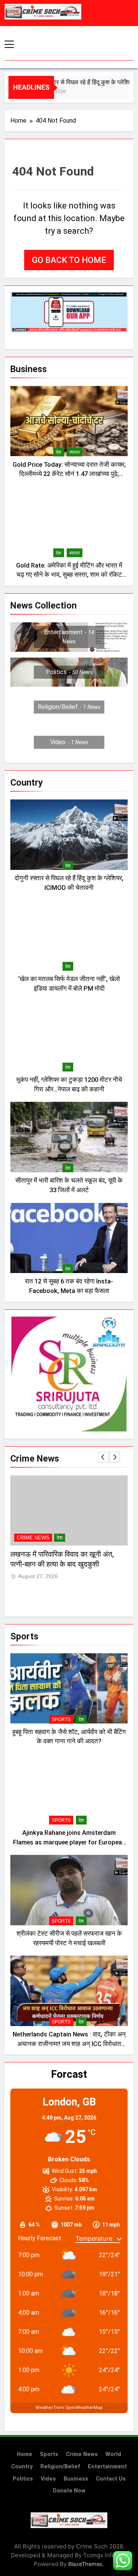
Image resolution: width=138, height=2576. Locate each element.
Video (48, 2479)
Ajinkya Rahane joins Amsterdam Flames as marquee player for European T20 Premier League (69, 1842)
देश (59, 452)
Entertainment (107, 2467)
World (113, 2454)
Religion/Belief (60, 2467)
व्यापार (75, 452)
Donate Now (69, 2491)
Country (22, 2467)
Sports (61, 1720)
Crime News (33, 1538)
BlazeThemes (85, 2564)
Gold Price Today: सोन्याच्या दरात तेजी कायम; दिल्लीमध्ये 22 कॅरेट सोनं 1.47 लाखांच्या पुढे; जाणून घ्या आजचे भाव (69, 474)
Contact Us (111, 2479)
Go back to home (69, 260)
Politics (23, 2479)
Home (25, 2454)
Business (76, 2479)
